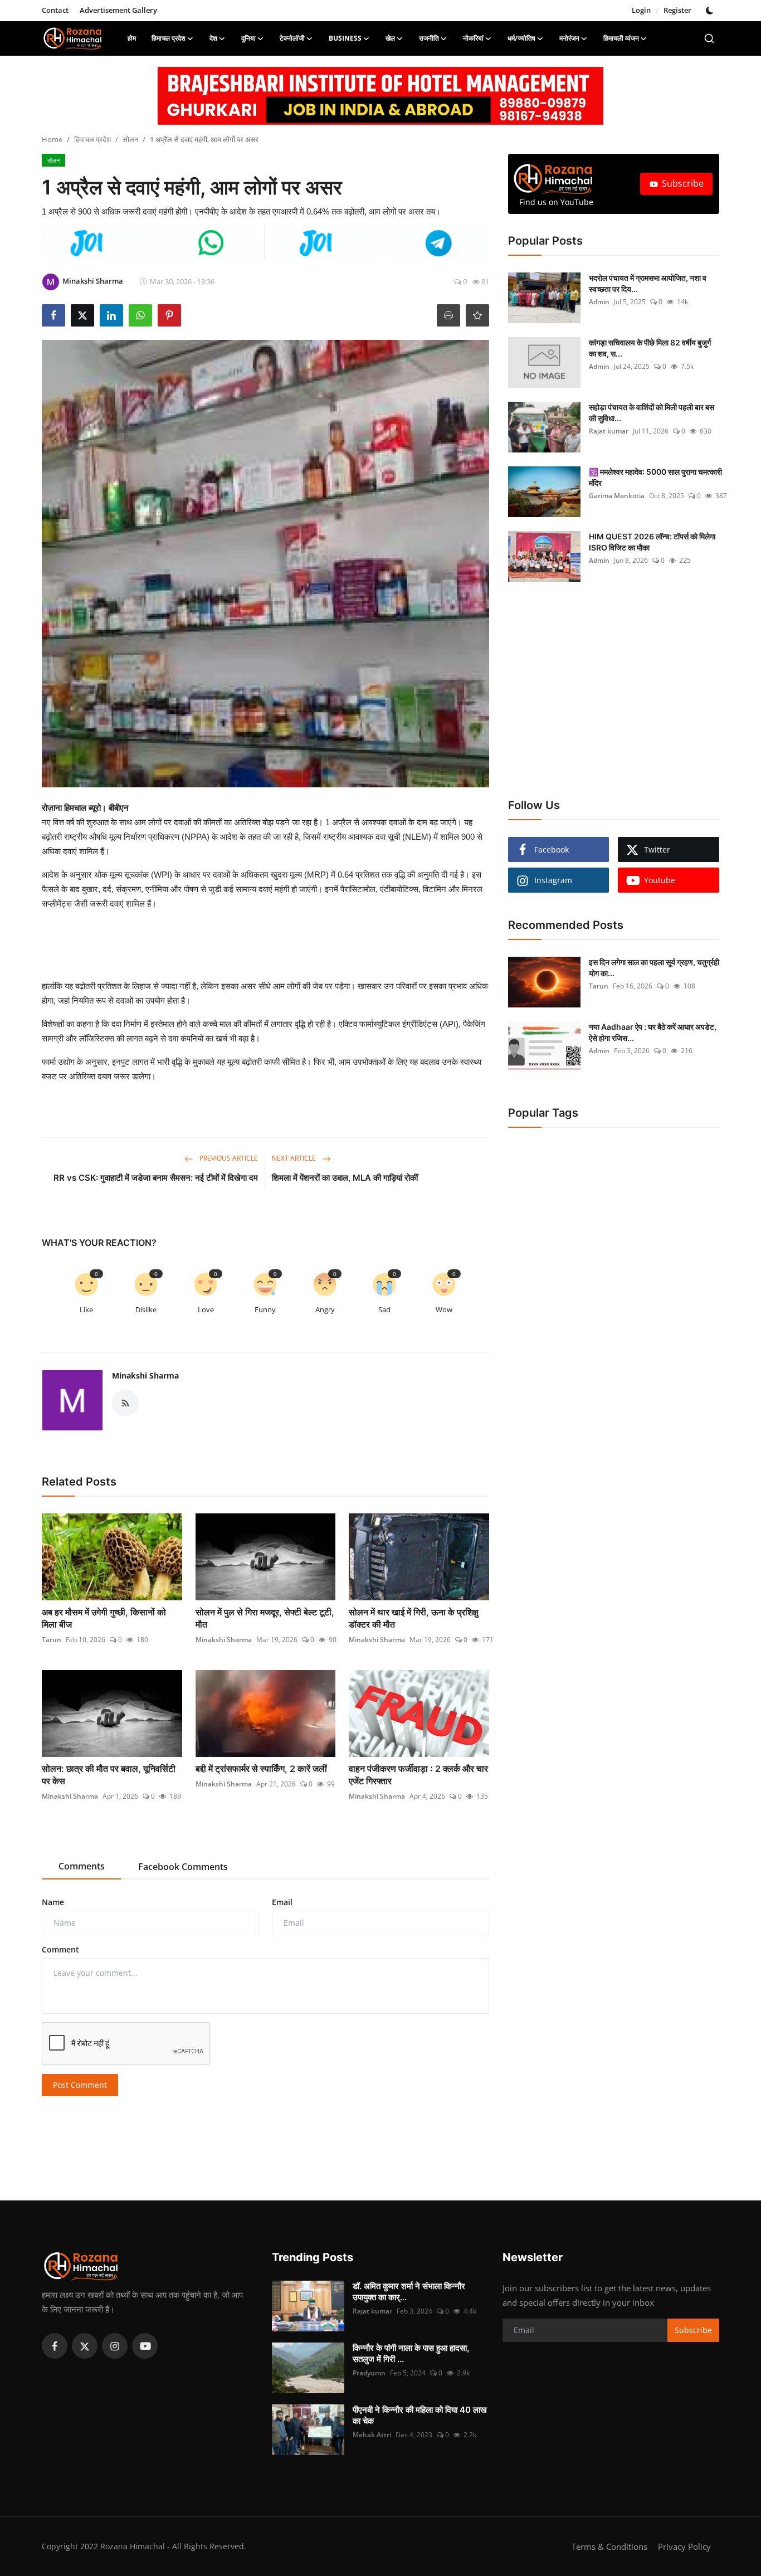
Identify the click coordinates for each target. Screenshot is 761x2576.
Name (53, 1902)
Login (641, 10)
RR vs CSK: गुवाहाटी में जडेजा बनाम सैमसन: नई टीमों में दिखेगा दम (156, 1178)
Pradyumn (369, 2373)
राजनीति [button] (429, 38)
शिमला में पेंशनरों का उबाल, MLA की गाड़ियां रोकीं (345, 1178)
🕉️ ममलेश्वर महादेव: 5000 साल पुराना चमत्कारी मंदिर (655, 477)
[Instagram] (115, 2346)
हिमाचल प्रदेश (92, 139)
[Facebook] (55, 2346)
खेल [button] (390, 38)
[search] (709, 38)
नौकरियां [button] (473, 38)
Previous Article (228, 1158)
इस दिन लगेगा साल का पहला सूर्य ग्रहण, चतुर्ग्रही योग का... (654, 968)
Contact (55, 10)
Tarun (52, 1640)
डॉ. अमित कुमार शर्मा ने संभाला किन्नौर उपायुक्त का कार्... (409, 2292)
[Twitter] (85, 2346)
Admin (599, 302)
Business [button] (345, 38)
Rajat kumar (609, 431)
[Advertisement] (285, 945)
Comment (60, 1949)
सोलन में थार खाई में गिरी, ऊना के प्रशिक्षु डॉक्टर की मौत (414, 1618)
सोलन (130, 139)
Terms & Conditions (609, 2546)
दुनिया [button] (248, 38)
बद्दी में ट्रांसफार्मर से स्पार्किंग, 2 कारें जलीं (261, 1769)
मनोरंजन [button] (569, 38)
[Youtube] (145, 2346)
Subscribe (683, 183)
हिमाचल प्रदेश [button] (169, 38)
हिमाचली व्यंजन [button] (621, 38)
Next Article (295, 1158)
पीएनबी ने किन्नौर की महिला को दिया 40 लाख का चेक (420, 2415)
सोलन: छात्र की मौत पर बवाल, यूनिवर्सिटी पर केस (109, 1775)
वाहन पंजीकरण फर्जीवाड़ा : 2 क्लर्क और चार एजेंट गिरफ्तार (418, 1775)
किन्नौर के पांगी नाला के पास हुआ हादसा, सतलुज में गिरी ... (411, 2353)
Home (52, 139)
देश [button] (213, 38)
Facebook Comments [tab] (183, 1867)
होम (132, 38)
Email (282, 1902)
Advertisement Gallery (118, 10)
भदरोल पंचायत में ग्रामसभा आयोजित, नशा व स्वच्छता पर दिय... (648, 283)
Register (677, 10)
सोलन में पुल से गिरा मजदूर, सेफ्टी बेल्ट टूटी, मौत (265, 1618)
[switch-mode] (711, 11)
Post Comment (80, 2085)
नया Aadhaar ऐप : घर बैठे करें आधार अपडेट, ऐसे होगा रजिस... (653, 1032)
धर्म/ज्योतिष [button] (521, 38)
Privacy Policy (684, 2546)
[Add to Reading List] (477, 315)
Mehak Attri (372, 2435)
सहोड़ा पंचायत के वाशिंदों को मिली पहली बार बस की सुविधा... (652, 413)
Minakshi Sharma (145, 1375)
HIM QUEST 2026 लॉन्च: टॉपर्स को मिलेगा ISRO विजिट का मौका (652, 542)
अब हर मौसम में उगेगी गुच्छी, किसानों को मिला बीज (104, 1618)
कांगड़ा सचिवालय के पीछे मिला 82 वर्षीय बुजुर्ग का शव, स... (650, 348)
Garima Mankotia (617, 496)
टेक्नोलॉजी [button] (292, 38)
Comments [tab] (82, 1866)
